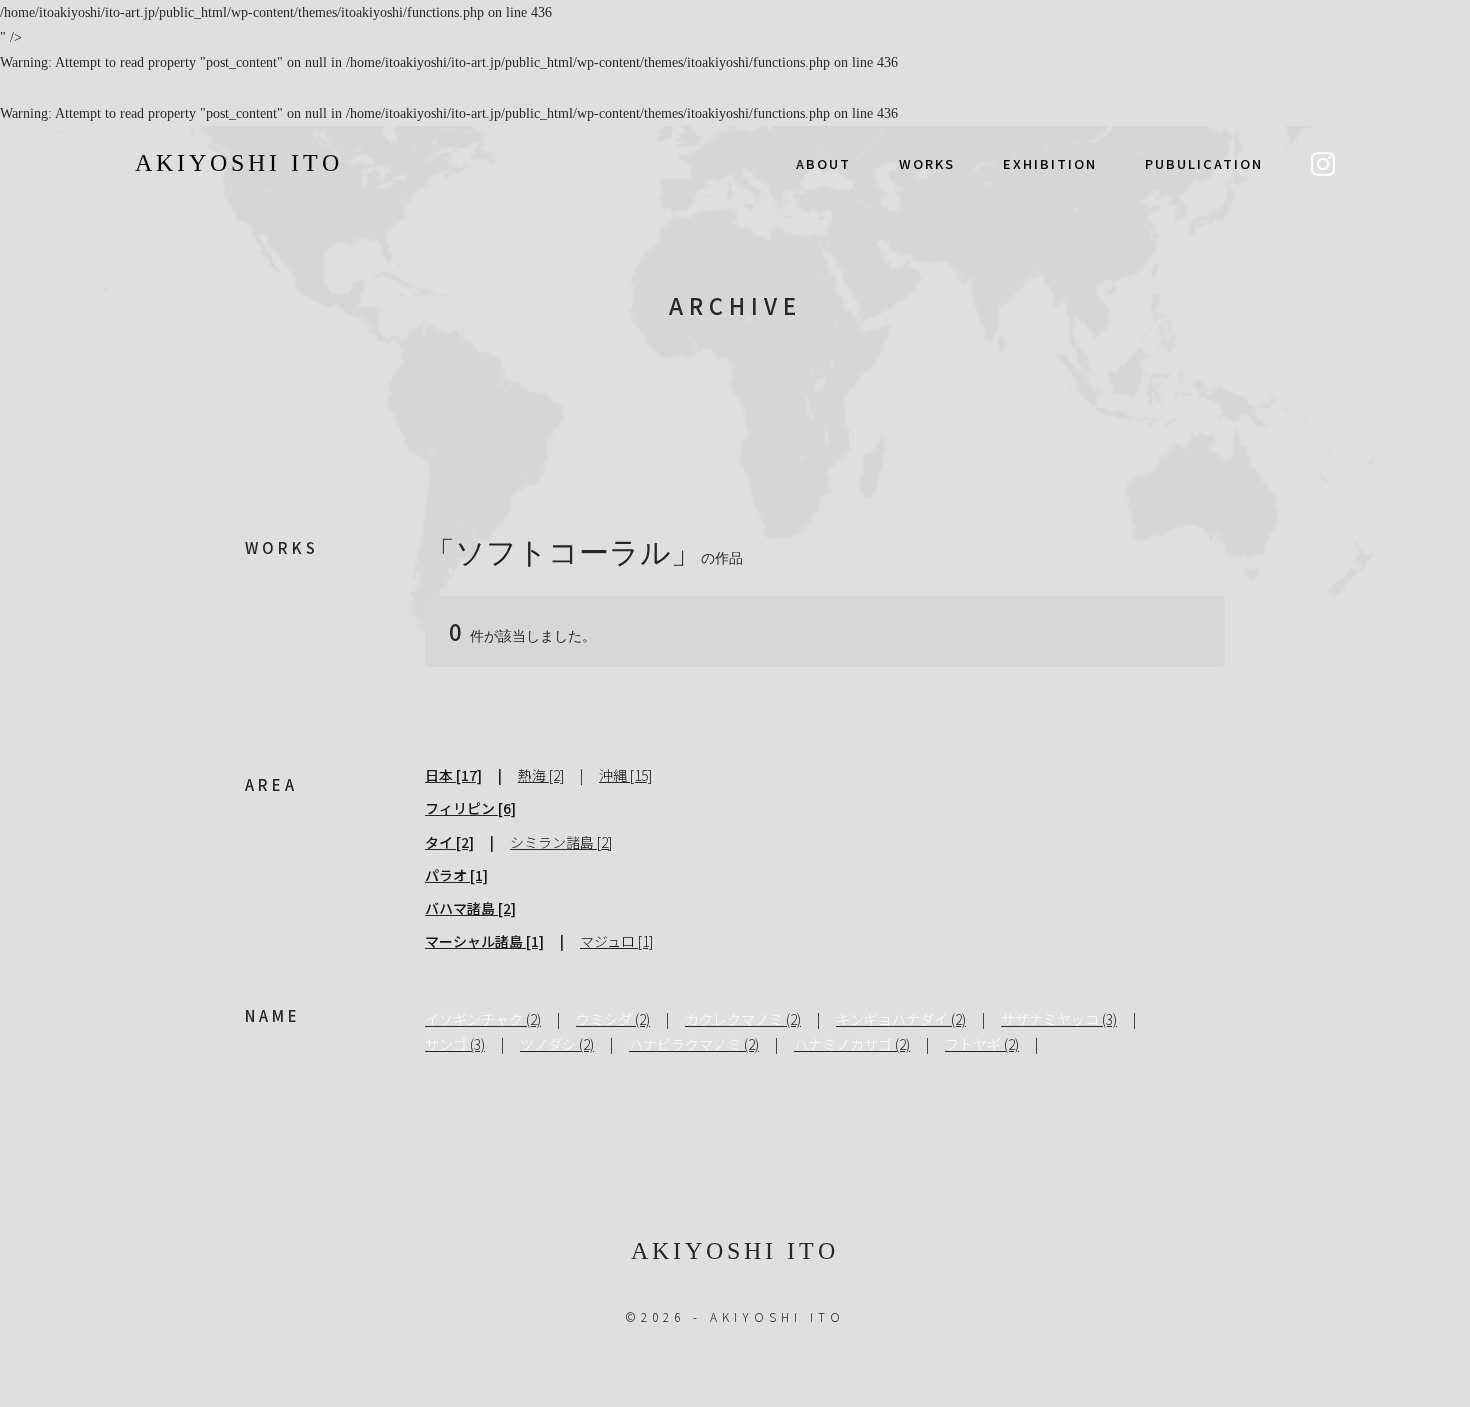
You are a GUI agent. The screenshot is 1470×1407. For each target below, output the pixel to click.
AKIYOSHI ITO (239, 163)
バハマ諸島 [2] (470, 908)
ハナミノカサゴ (843, 1044)
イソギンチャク (474, 1019)
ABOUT (823, 163)
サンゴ (446, 1044)
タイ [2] (449, 842)
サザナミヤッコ (1050, 1019)
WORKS (927, 163)
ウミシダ (604, 1019)
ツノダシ (548, 1044)
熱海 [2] (541, 775)
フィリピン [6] (470, 808)
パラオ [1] (456, 875)
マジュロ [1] (616, 941)
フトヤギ (973, 1044)
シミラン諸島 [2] (561, 842)
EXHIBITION (1050, 163)
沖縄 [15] (625, 775)
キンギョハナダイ (892, 1019)
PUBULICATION (1204, 163)
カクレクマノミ (734, 1019)
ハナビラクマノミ (685, 1044)
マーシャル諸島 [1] (484, 941)
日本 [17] (453, 775)
